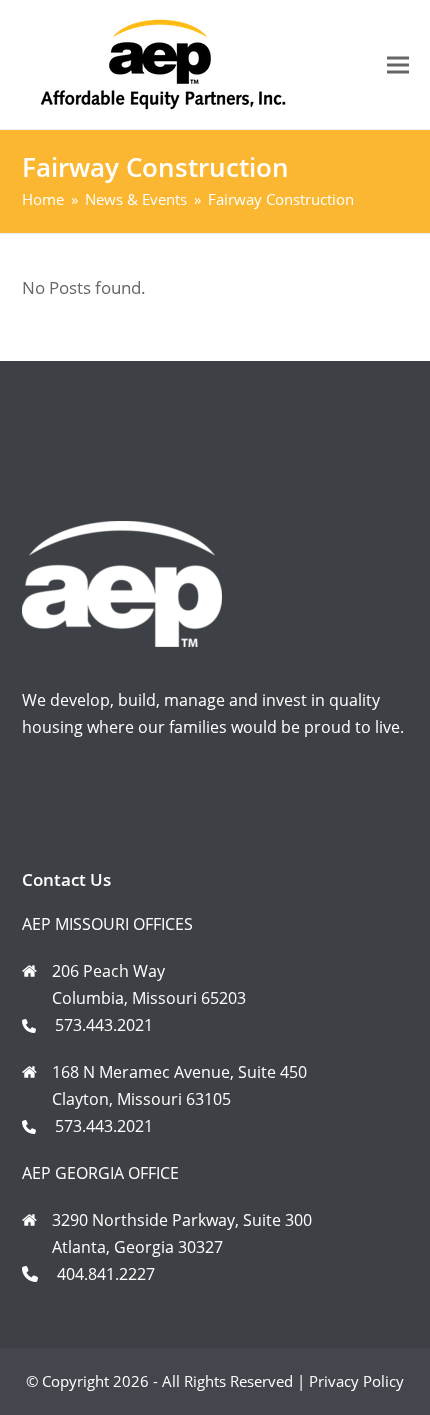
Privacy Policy (356, 1381)
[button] (398, 64)
